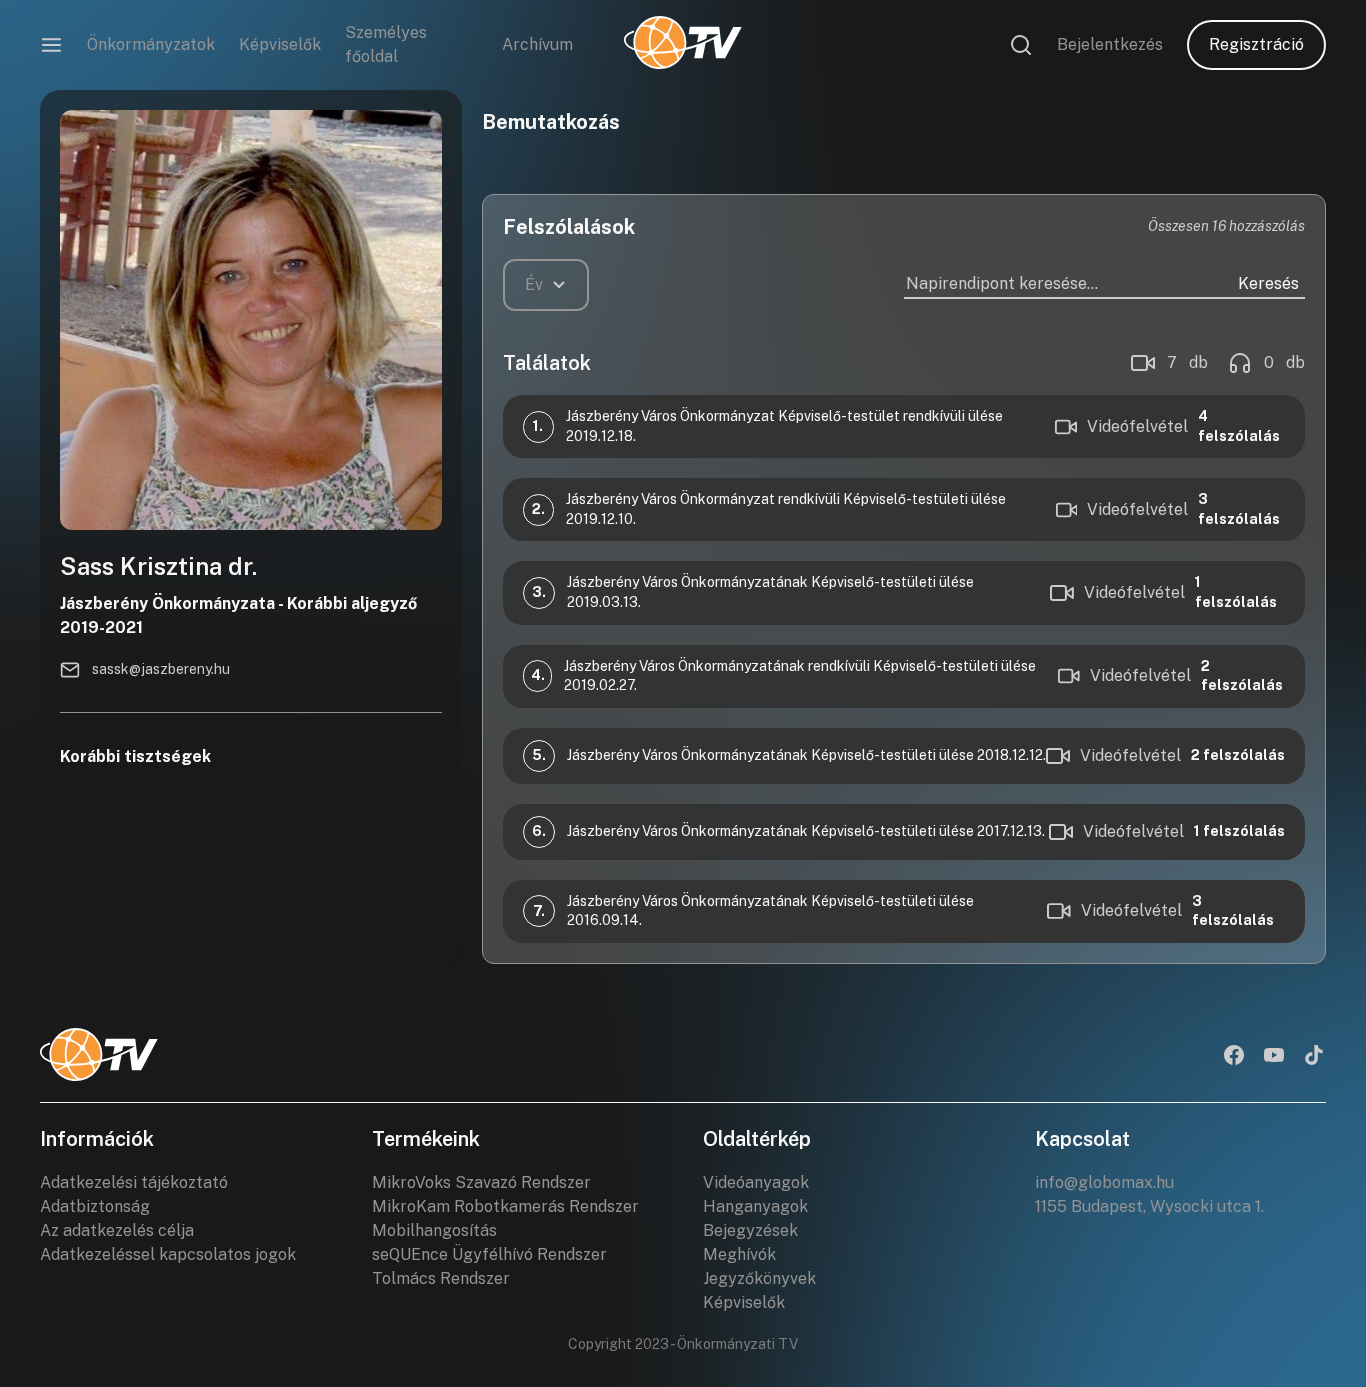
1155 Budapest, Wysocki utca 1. (1149, 1206)
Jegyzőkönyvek (759, 1278)
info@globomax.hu (1104, 1182)
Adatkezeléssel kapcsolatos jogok (168, 1254)
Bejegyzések (750, 1230)
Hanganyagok (755, 1206)
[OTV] (683, 45)
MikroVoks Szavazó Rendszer (481, 1182)
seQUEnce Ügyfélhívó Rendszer (489, 1254)
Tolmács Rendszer (441, 1278)
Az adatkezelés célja (117, 1230)
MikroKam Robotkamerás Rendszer (505, 1206)
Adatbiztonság (95, 1206)
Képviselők (280, 44)
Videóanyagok (756, 1182)
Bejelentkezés (1110, 44)
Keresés (1268, 283)
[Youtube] (1274, 1057)
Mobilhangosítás (434, 1230)
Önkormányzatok (151, 44)
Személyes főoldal (386, 44)
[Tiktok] (1314, 1057)
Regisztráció (1256, 44)
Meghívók (739, 1254)
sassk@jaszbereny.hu (161, 669)
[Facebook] (1234, 1057)
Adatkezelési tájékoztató (134, 1182)
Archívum (537, 44)
